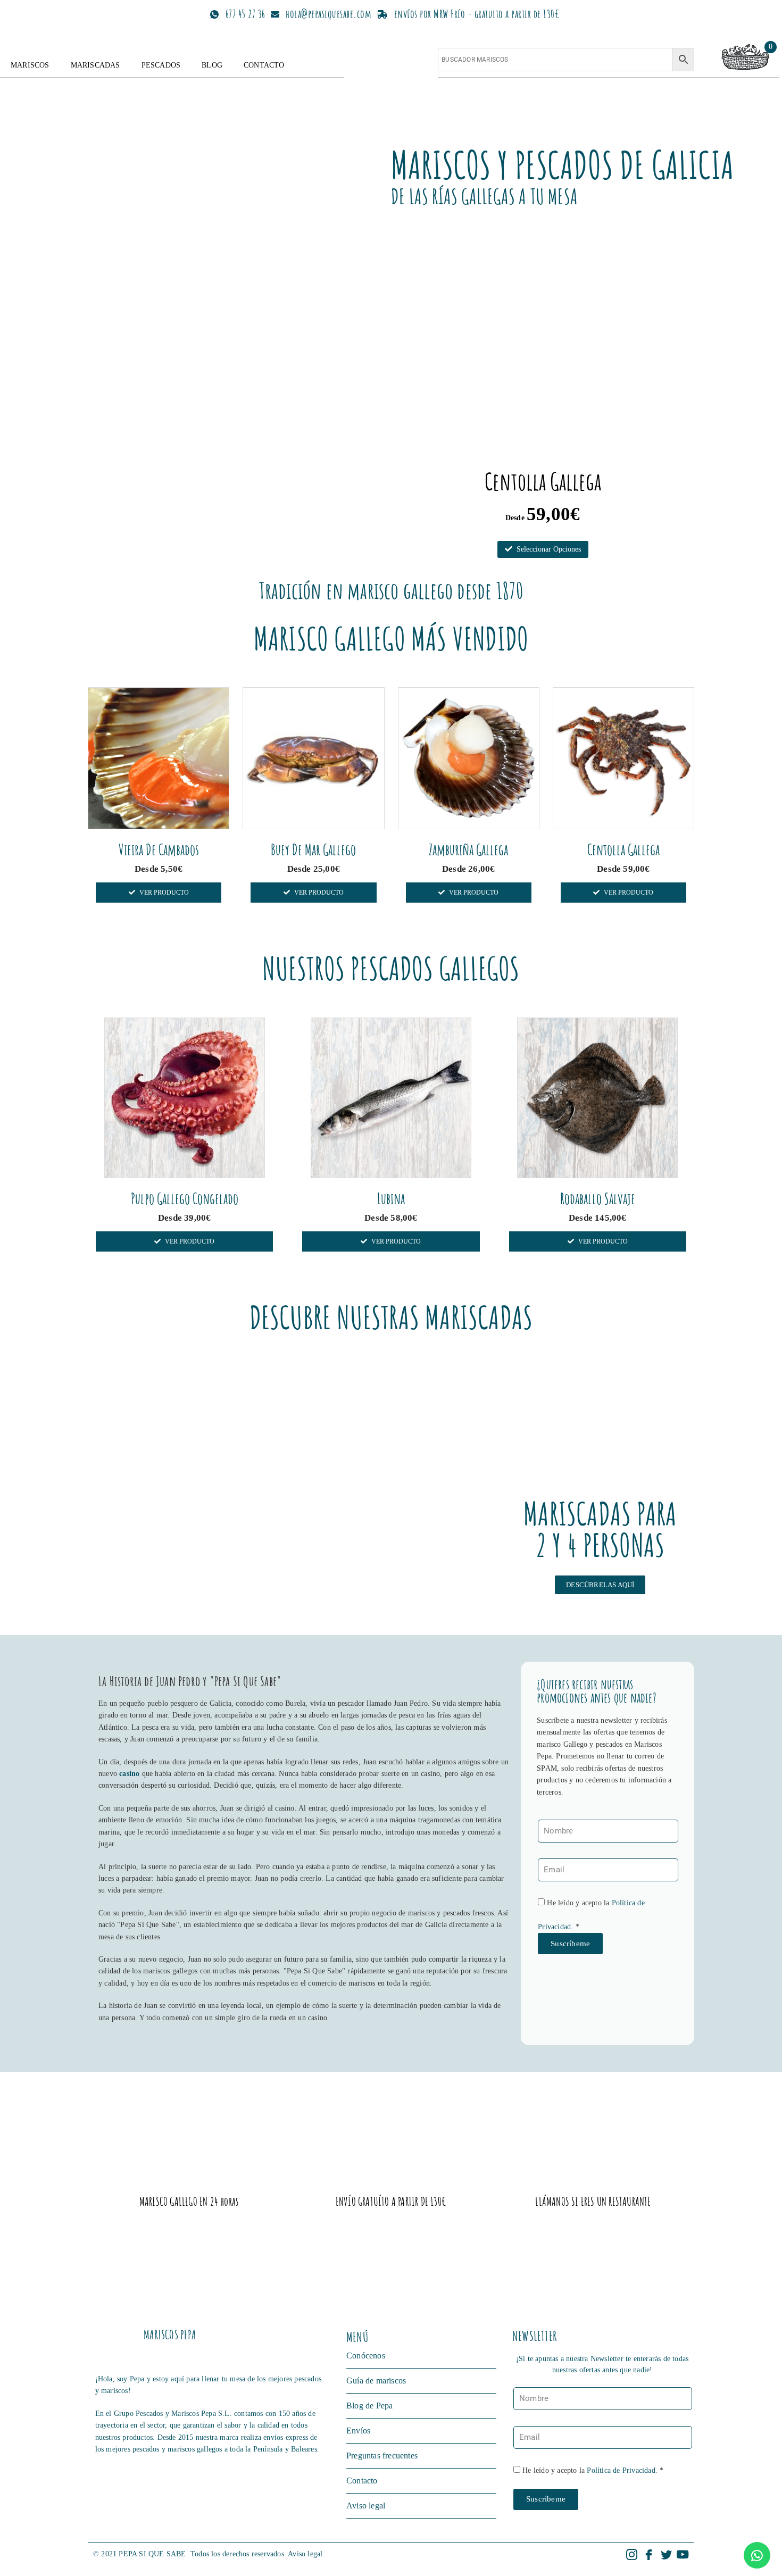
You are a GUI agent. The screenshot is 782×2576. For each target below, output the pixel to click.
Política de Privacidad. (622, 2470)
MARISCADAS (95, 65)
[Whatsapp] (757, 2555)
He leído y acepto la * (593, 2470)
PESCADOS (161, 65)
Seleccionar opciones (549, 549)
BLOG (212, 65)
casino (129, 1774)
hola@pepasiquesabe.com (328, 14)
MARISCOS (30, 65)
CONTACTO (264, 65)
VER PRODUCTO (164, 893)
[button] (600, 1585)
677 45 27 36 (246, 14)
